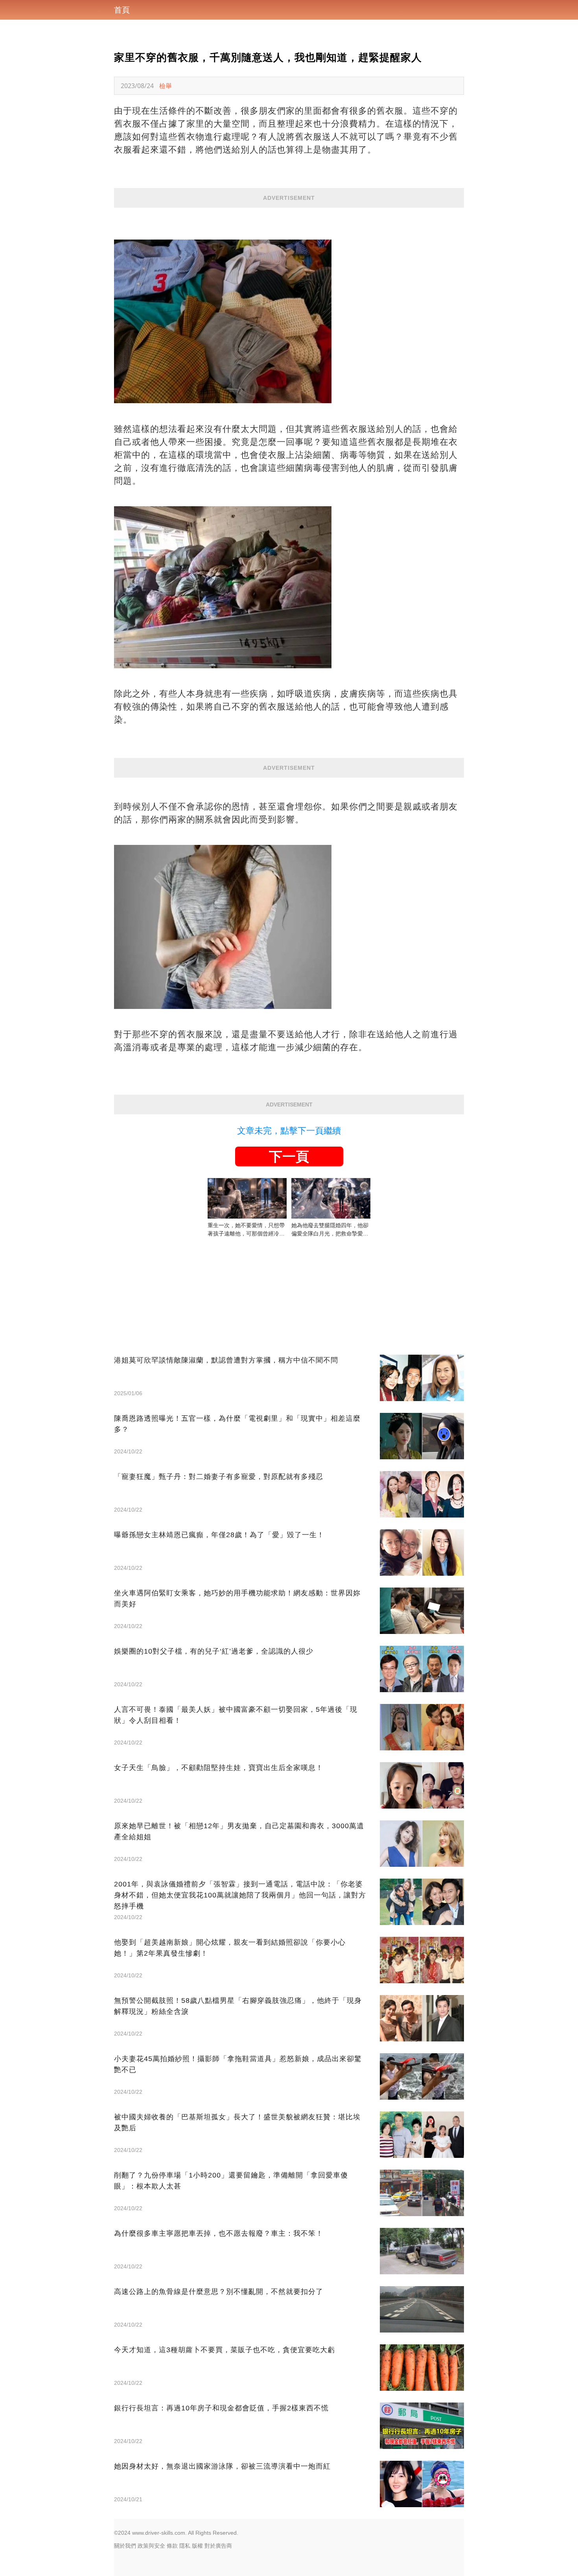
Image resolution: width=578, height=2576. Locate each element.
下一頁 (289, 1156)
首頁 (122, 10)
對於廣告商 (218, 2546)
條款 (172, 2546)
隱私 (185, 2546)
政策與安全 (151, 2546)
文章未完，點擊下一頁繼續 (289, 1131)
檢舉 (166, 86)
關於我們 (125, 2546)
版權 (197, 2546)
